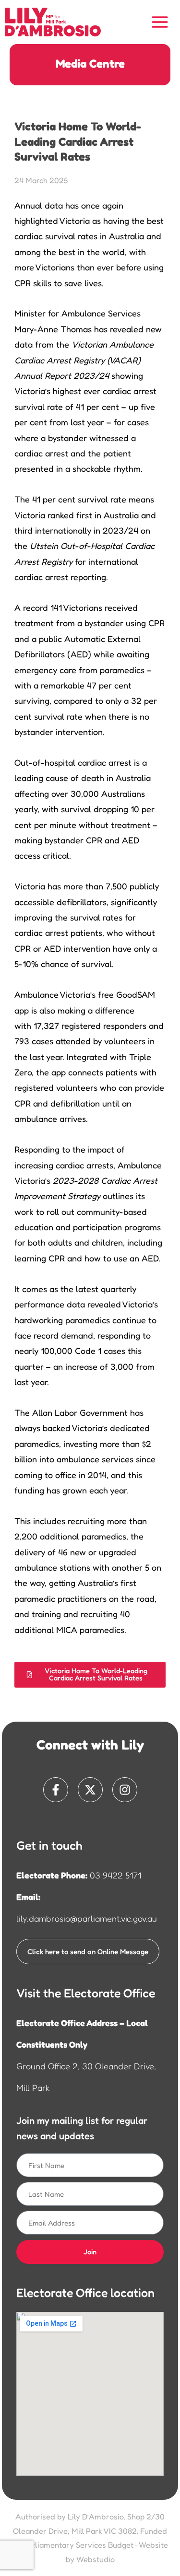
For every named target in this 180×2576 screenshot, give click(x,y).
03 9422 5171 (115, 1875)
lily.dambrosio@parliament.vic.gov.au (87, 1918)
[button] (90, 1674)
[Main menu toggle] (160, 22)
